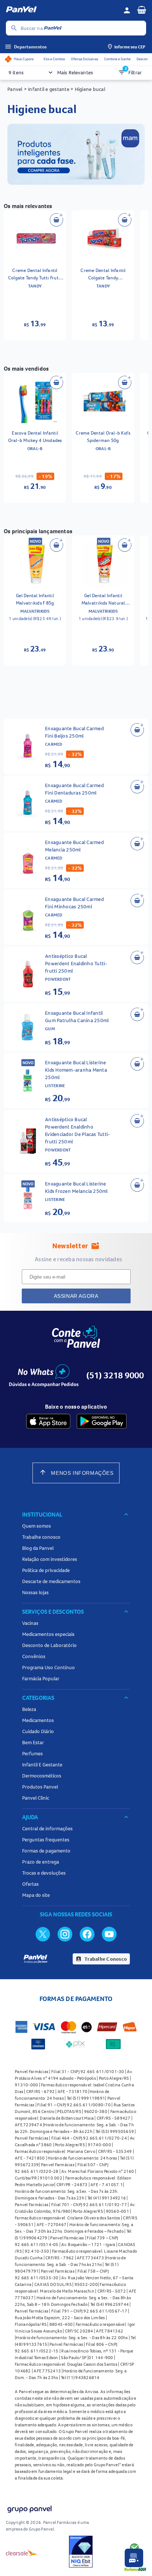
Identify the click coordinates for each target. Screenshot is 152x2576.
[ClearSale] (22, 2553)
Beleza (29, 1709)
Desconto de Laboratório (49, 1645)
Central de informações (47, 1828)
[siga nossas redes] (43, 1934)
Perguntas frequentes (46, 1840)
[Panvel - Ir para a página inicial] (62, 10)
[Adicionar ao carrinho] (56, 220)
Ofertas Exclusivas (84, 59)
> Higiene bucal (87, 89)
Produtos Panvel (40, 1787)
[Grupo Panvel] (29, 2510)
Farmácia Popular (41, 1678)
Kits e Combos (54, 59)
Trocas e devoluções (44, 1873)
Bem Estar (33, 1742)
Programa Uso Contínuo (49, 1667)
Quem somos (37, 1526)
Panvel (15, 89)
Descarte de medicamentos (51, 1581)
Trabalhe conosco (41, 1537)
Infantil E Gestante (42, 1765)
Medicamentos (38, 1720)
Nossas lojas (35, 1592)
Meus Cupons (24, 59)
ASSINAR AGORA (76, 1296)
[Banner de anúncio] (76, 183)
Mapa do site (36, 1895)
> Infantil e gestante (47, 89)
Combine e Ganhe (117, 59)
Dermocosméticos (42, 1776)
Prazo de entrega (41, 1862)
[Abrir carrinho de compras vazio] (142, 10)
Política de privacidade (46, 1570)
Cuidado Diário (38, 1731)
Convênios (34, 1656)
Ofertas (30, 1884)
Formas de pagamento (46, 1851)
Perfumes (32, 1753)
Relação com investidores (50, 1559)
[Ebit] (81, 2553)
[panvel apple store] (48, 1421)
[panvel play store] (102, 1421)
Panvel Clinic (36, 1798)
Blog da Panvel (38, 1548)
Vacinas (30, 1623)
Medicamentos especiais (48, 1634)
